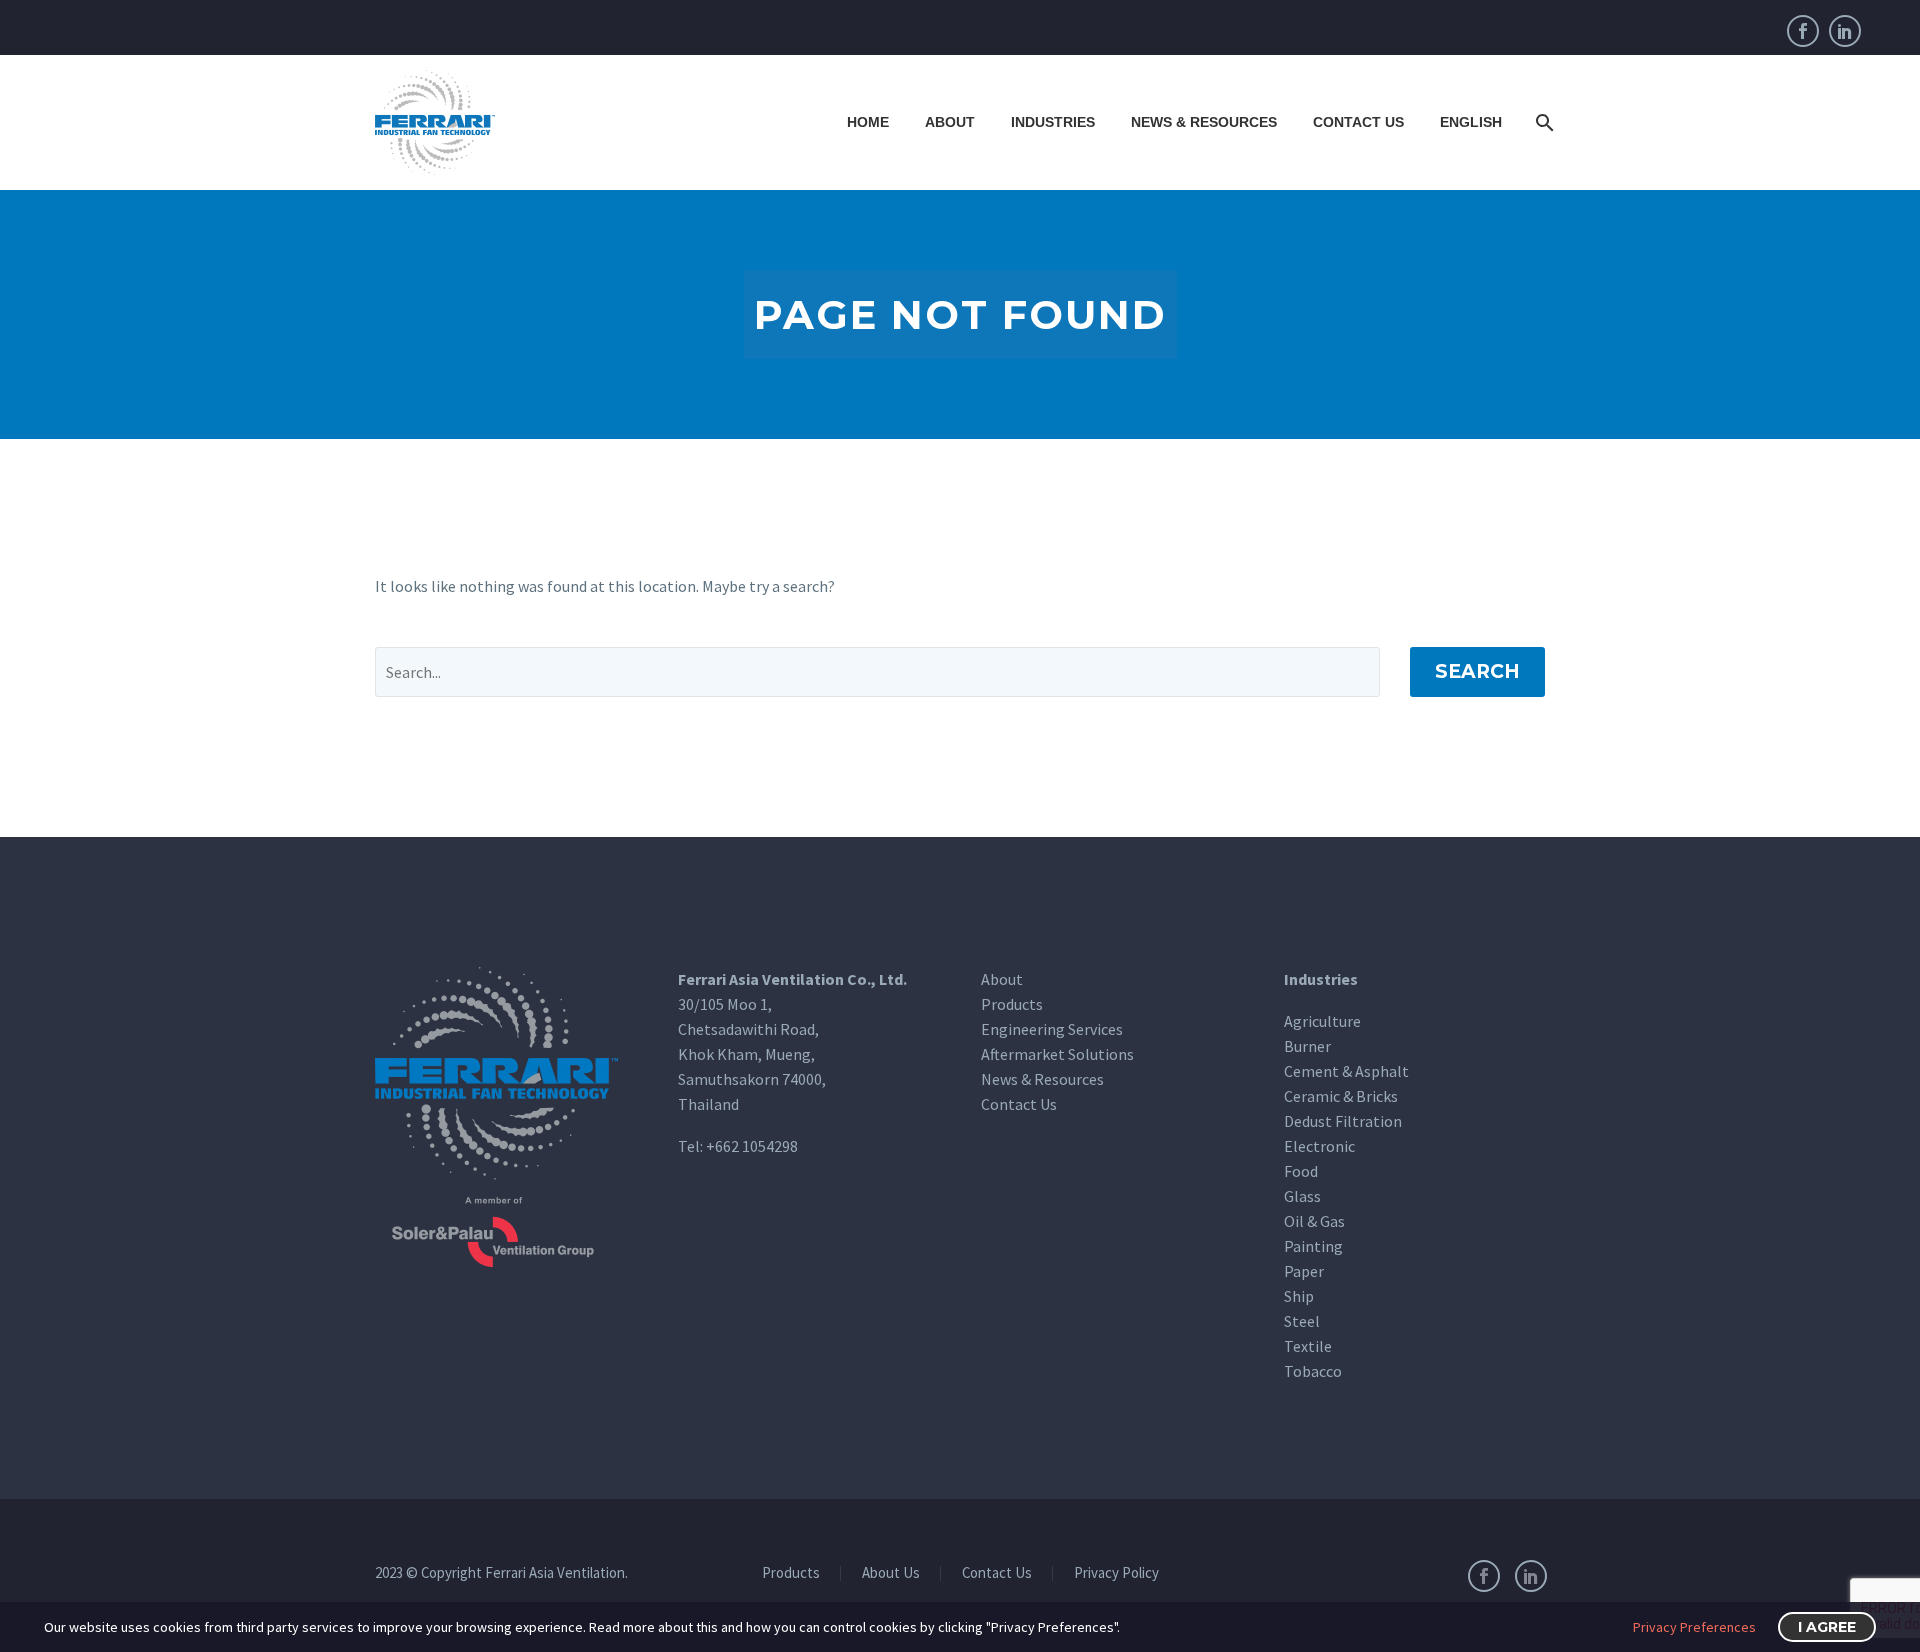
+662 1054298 (752, 1146)
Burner (1307, 1046)
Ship (1299, 1296)
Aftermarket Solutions (1057, 1054)
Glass (1302, 1196)
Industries (1053, 122)
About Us (891, 1573)
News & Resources (1204, 122)
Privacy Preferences (1694, 1627)
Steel (1302, 1321)
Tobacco (1313, 1371)
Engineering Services (1052, 1029)
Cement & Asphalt (1346, 1071)
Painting (1313, 1246)
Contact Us (1358, 122)
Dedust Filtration (1343, 1121)
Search (1477, 671)
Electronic (1319, 1146)
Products (1012, 1004)
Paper (1304, 1271)
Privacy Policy (1116, 1573)
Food (1301, 1171)
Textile (1308, 1346)
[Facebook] (1803, 31)
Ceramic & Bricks (1341, 1096)
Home (868, 122)
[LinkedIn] (1845, 31)
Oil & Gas (1314, 1221)
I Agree (1827, 1627)
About (950, 122)
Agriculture (1322, 1021)
